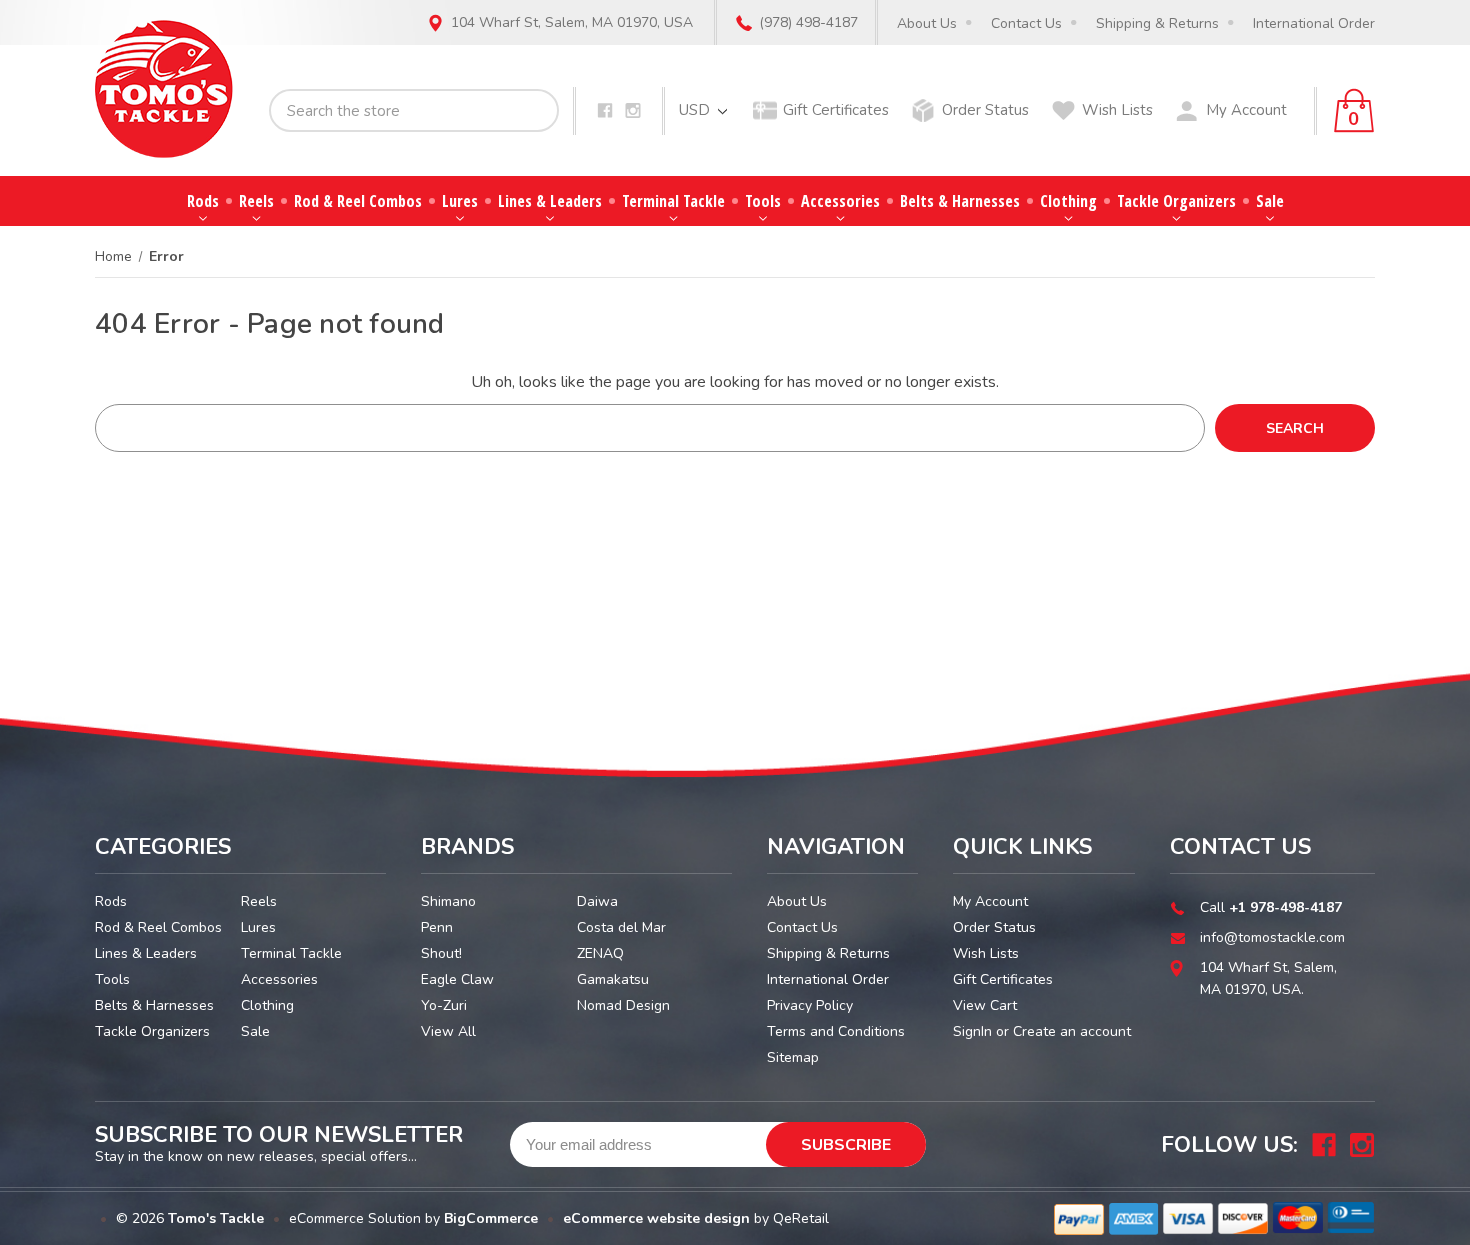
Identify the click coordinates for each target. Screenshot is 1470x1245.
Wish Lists (1117, 110)
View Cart (985, 1005)
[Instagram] (633, 110)
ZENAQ (600, 953)
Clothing (1068, 201)
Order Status (985, 110)
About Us (927, 23)
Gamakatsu (613, 979)
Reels (256, 201)
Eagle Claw (457, 979)
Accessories (840, 201)
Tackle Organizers (1176, 201)
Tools (763, 201)
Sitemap (793, 1057)
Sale (1270, 201)
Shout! (441, 953)
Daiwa (597, 901)
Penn (437, 927)
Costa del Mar (621, 927)
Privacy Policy (810, 1005)
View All (448, 1031)
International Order (1314, 23)
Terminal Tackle (673, 201)
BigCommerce (491, 1218)
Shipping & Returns (1157, 23)
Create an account (1072, 1031)
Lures (460, 201)
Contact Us (1026, 23)
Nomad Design (623, 1005)
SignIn (972, 1031)
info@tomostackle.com (1272, 937)
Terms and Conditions (836, 1031)
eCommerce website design (656, 1218)
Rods (203, 201)
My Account (1246, 110)
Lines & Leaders (550, 201)
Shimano (448, 901)
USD (696, 110)
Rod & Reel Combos (358, 201)
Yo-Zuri (444, 1005)
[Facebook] (605, 110)
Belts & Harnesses (960, 201)
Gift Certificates (836, 110)
